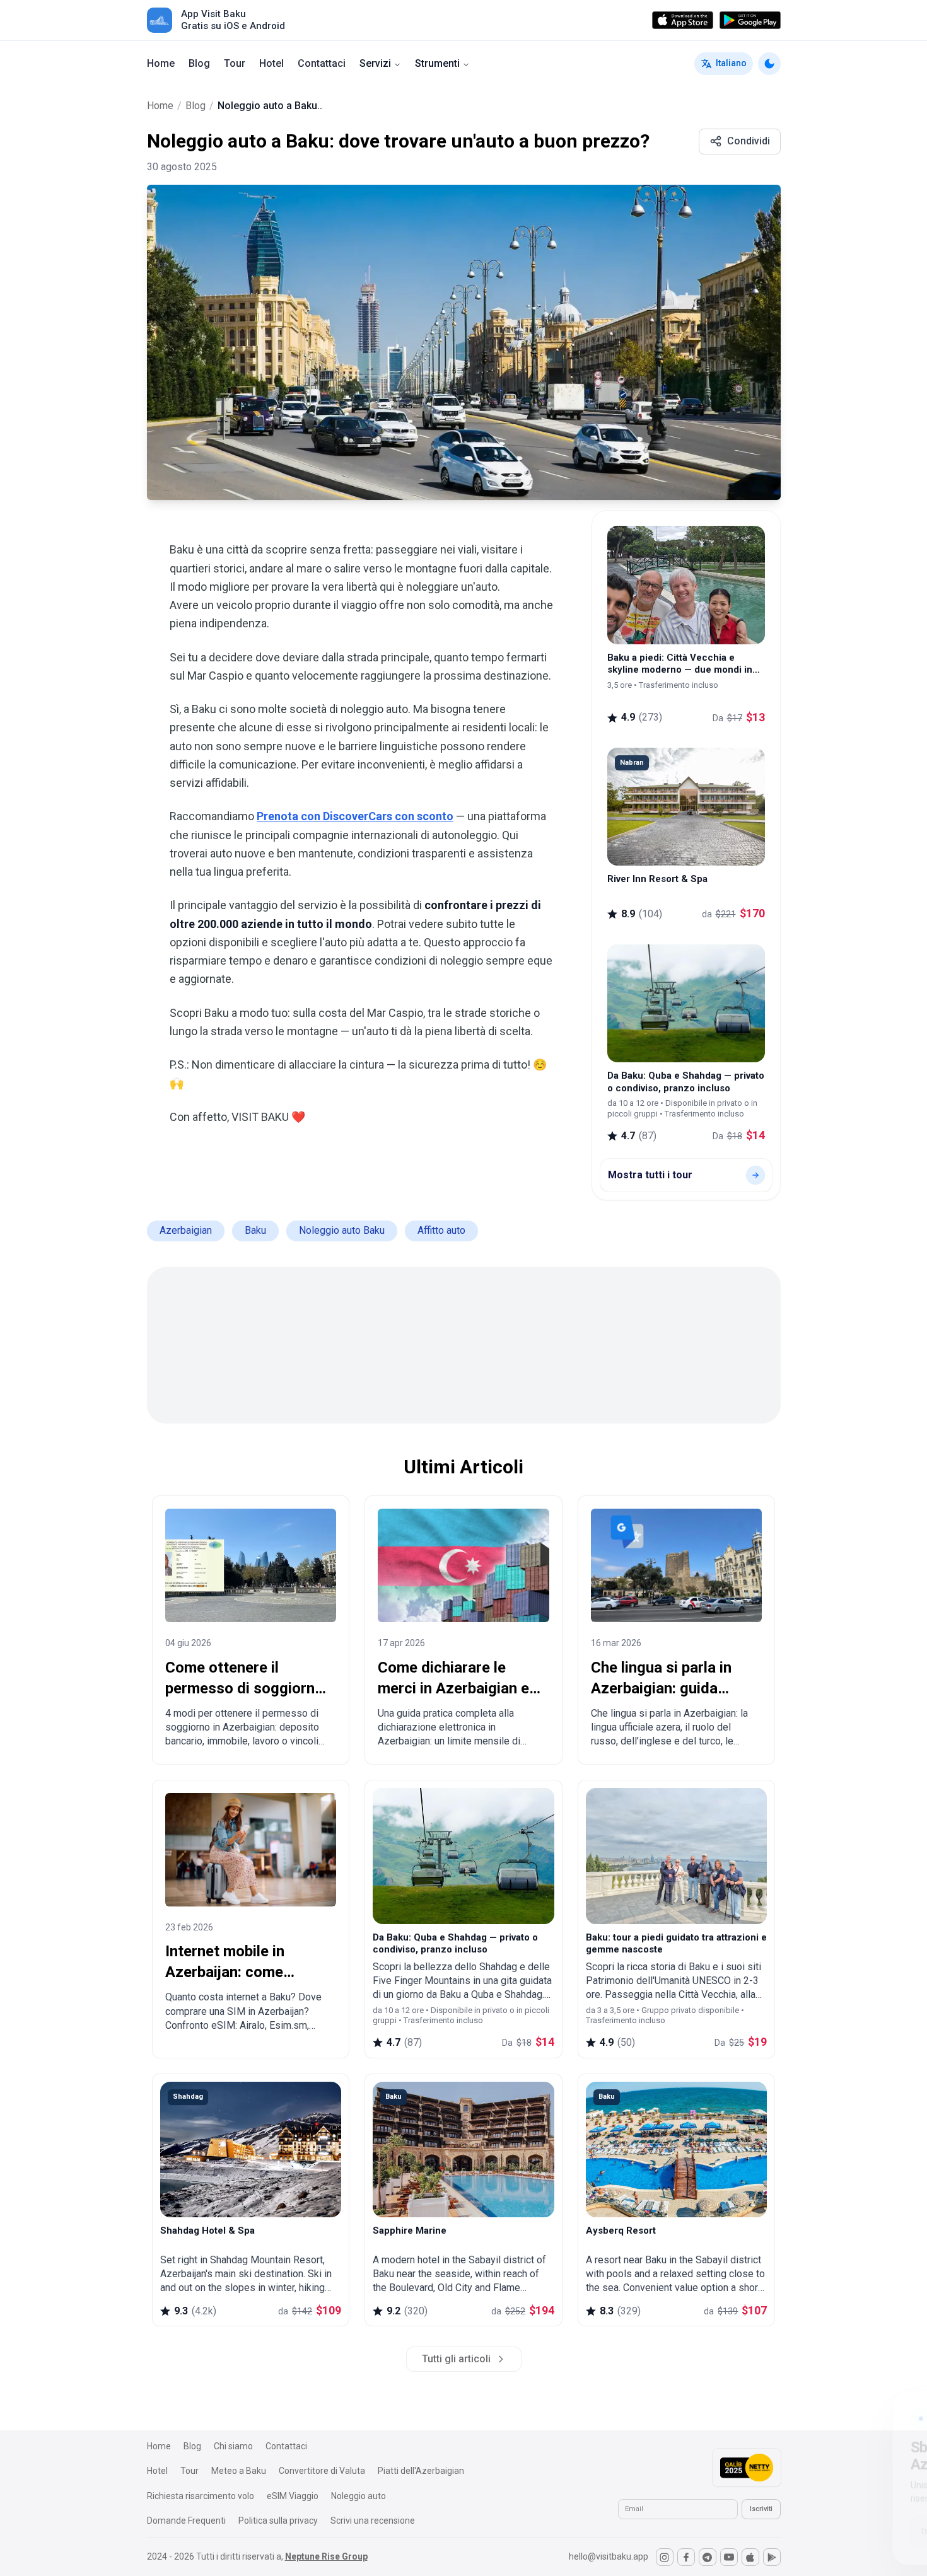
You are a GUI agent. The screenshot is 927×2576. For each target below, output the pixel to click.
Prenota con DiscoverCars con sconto (355, 816)
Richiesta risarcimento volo (201, 2496)
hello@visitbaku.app (609, 2556)
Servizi (375, 63)
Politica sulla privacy (278, 2521)
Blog (199, 63)
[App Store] (683, 20)
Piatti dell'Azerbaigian (421, 2471)
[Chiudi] (891, 2406)
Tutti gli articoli (456, 2359)
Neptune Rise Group (326, 2556)
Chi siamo (233, 2446)
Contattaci (322, 63)
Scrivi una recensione (373, 2521)
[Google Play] (750, 20)
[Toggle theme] (769, 64)
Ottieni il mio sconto (822, 2527)
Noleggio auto (359, 2496)
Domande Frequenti (186, 2521)
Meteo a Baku (239, 2471)
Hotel (271, 63)
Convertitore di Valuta (322, 2471)
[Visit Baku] (160, 20)
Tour (235, 63)
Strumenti (437, 63)
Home (161, 63)
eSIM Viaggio (293, 2496)
